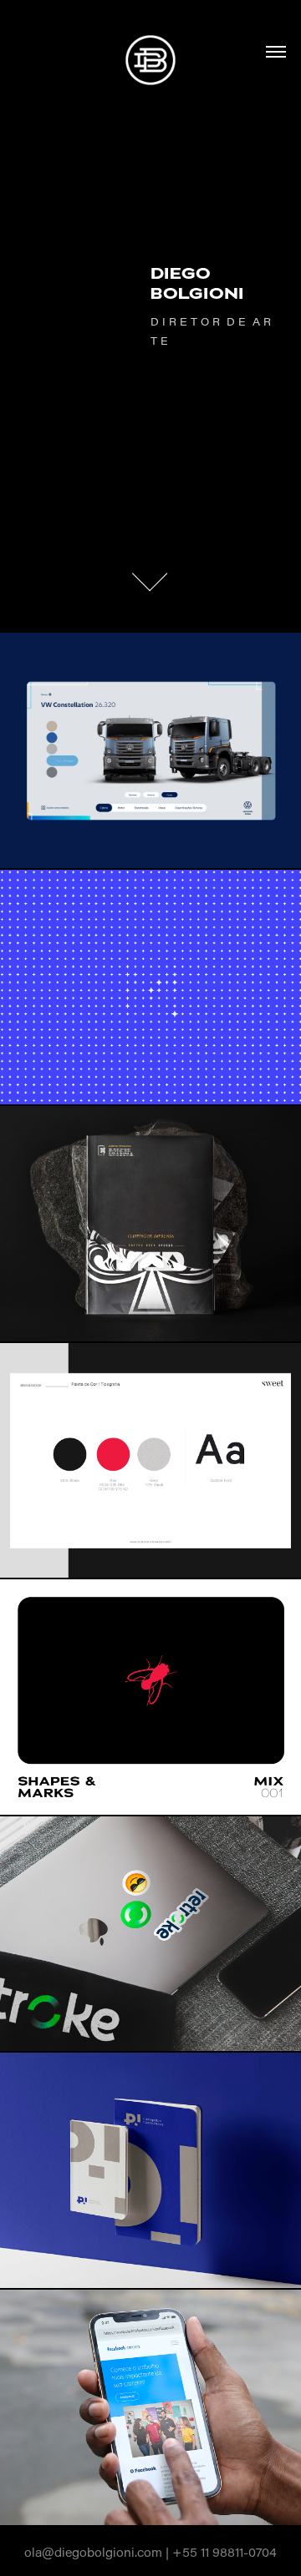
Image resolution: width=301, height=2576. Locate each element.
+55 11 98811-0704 (224, 2552)
